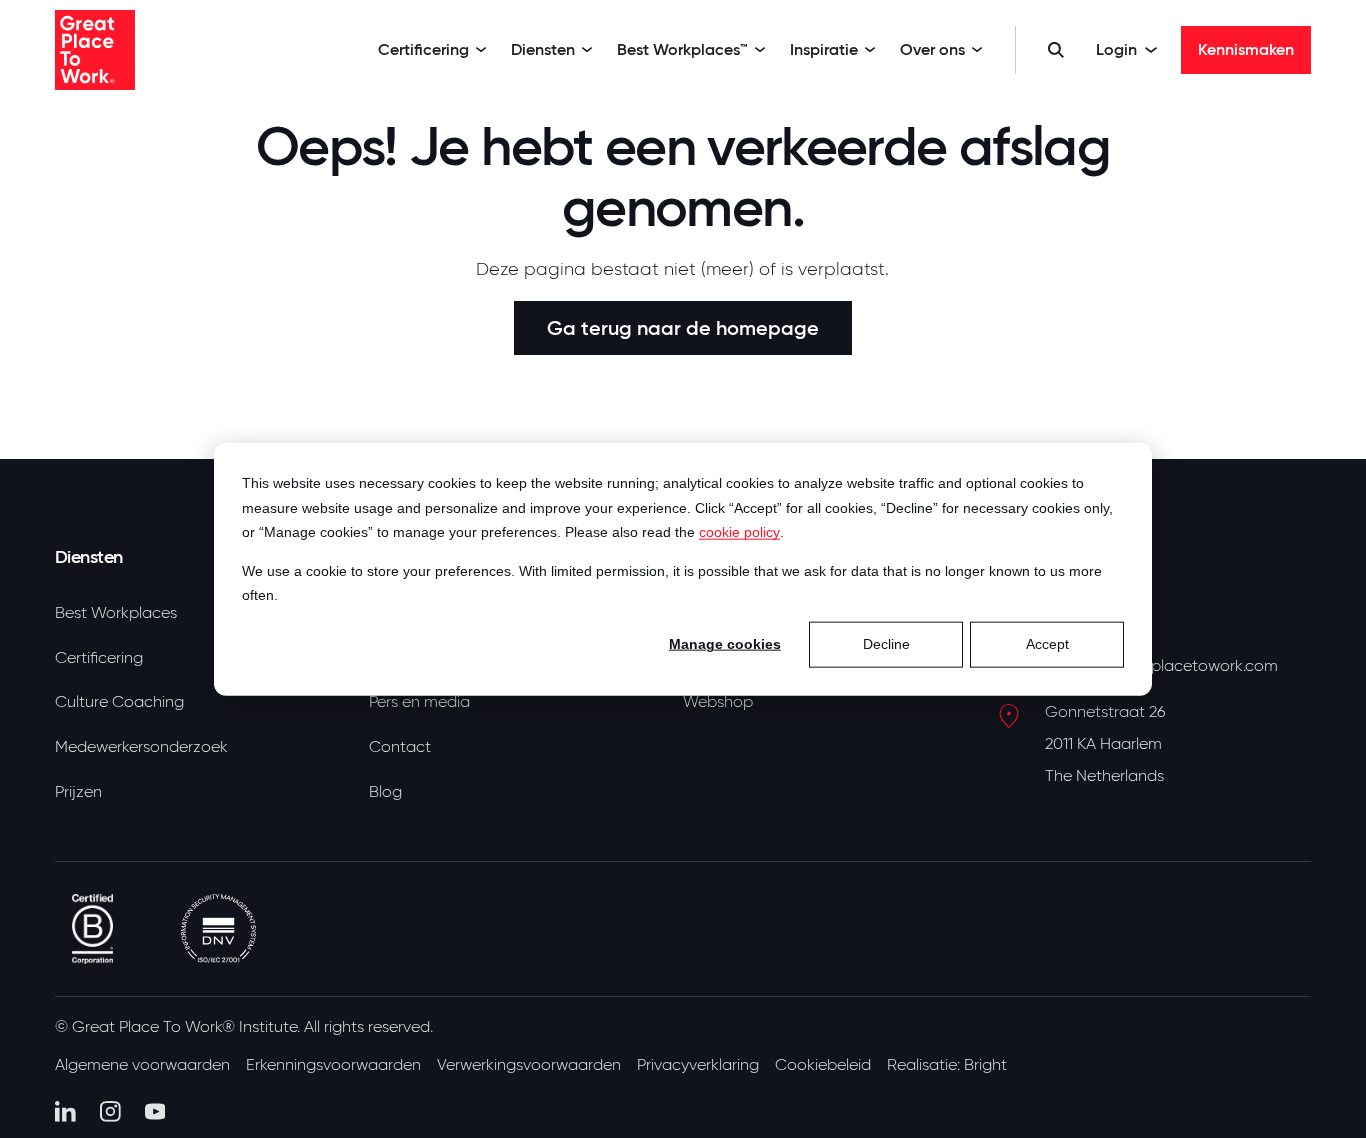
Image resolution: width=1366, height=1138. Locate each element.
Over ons (932, 49)
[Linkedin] (65, 1111)
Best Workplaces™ (682, 49)
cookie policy (739, 532)
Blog (385, 792)
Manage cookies (725, 644)
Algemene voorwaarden (142, 1065)
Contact (400, 747)
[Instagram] (110, 1111)
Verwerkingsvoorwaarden (529, 1065)
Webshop (718, 702)
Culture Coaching (119, 702)
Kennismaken (1246, 49)
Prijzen (78, 792)
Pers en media (419, 702)
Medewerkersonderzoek (141, 747)
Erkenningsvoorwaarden (333, 1065)
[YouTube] (155, 1111)
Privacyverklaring (698, 1065)
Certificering (423, 49)
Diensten (543, 49)
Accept (1047, 644)
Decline (886, 644)
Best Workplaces (116, 613)
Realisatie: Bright (947, 1065)
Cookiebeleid (823, 1065)
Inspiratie (824, 49)
